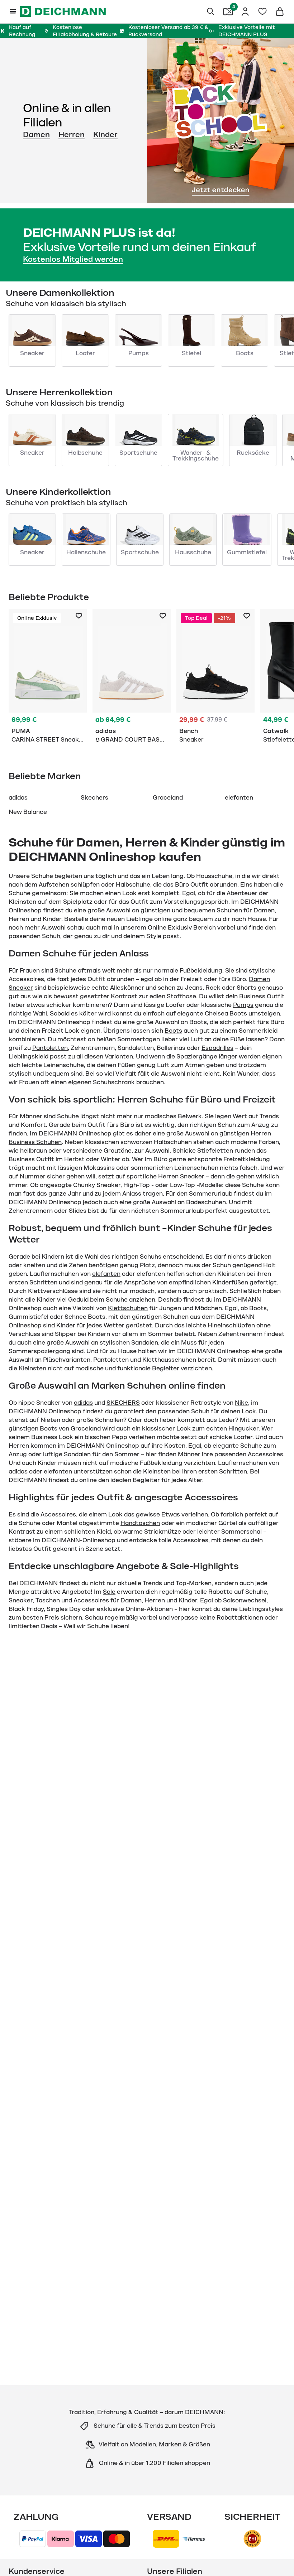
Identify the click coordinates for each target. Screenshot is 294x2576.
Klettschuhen (128, 1308)
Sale (109, 1592)
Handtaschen (140, 1523)
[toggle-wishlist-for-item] (79, 616)
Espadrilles (217, 1048)
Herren (72, 135)
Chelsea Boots (226, 1014)
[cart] (280, 11)
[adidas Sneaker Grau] (132, 677)
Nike (241, 1403)
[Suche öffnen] (211, 11)
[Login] (245, 11)
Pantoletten (50, 1048)
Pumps (243, 1005)
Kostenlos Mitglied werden (73, 259)
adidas (18, 798)
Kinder (105, 135)
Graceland (168, 798)
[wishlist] (262, 11)
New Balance (28, 812)
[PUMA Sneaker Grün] (48, 677)
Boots (173, 1031)
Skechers (94, 798)
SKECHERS (123, 1403)
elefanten (239, 798)
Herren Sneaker (181, 1177)
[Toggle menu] (13, 11)
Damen (36, 135)
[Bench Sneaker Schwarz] (215, 677)
